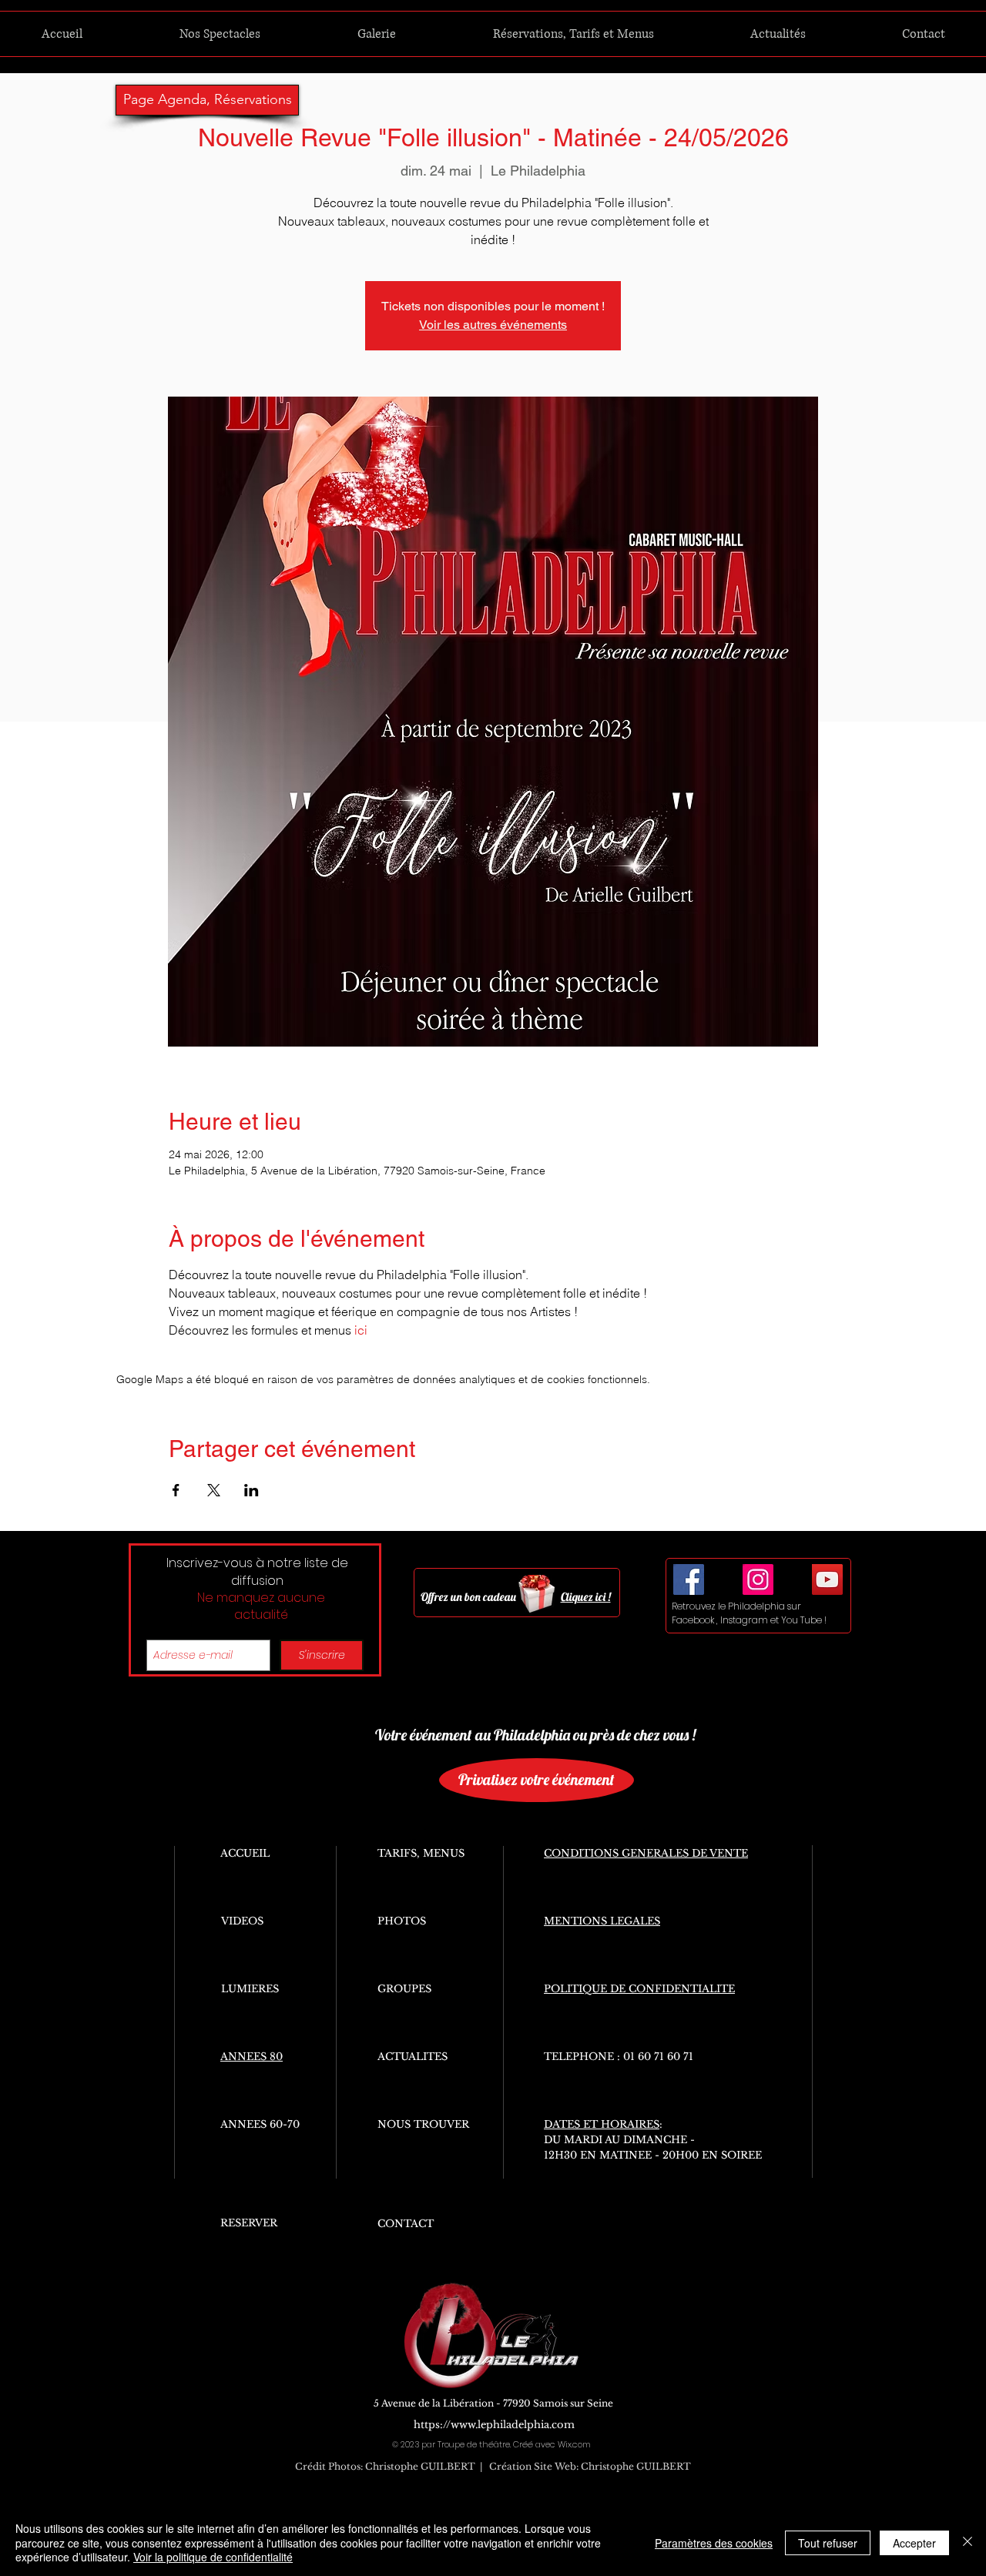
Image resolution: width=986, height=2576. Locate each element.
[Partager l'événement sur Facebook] (176, 1490)
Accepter (914, 2543)
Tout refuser (828, 2543)
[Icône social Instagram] (758, 1579)
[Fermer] (968, 2543)
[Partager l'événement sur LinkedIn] (252, 1490)
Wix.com (574, 2444)
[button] (220, 34)
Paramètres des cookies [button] (714, 2543)
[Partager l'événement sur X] (214, 1490)
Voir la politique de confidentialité (213, 2557)
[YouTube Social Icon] (827, 1579)
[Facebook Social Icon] (689, 1579)
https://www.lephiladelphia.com (494, 2425)
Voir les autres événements (493, 325)
